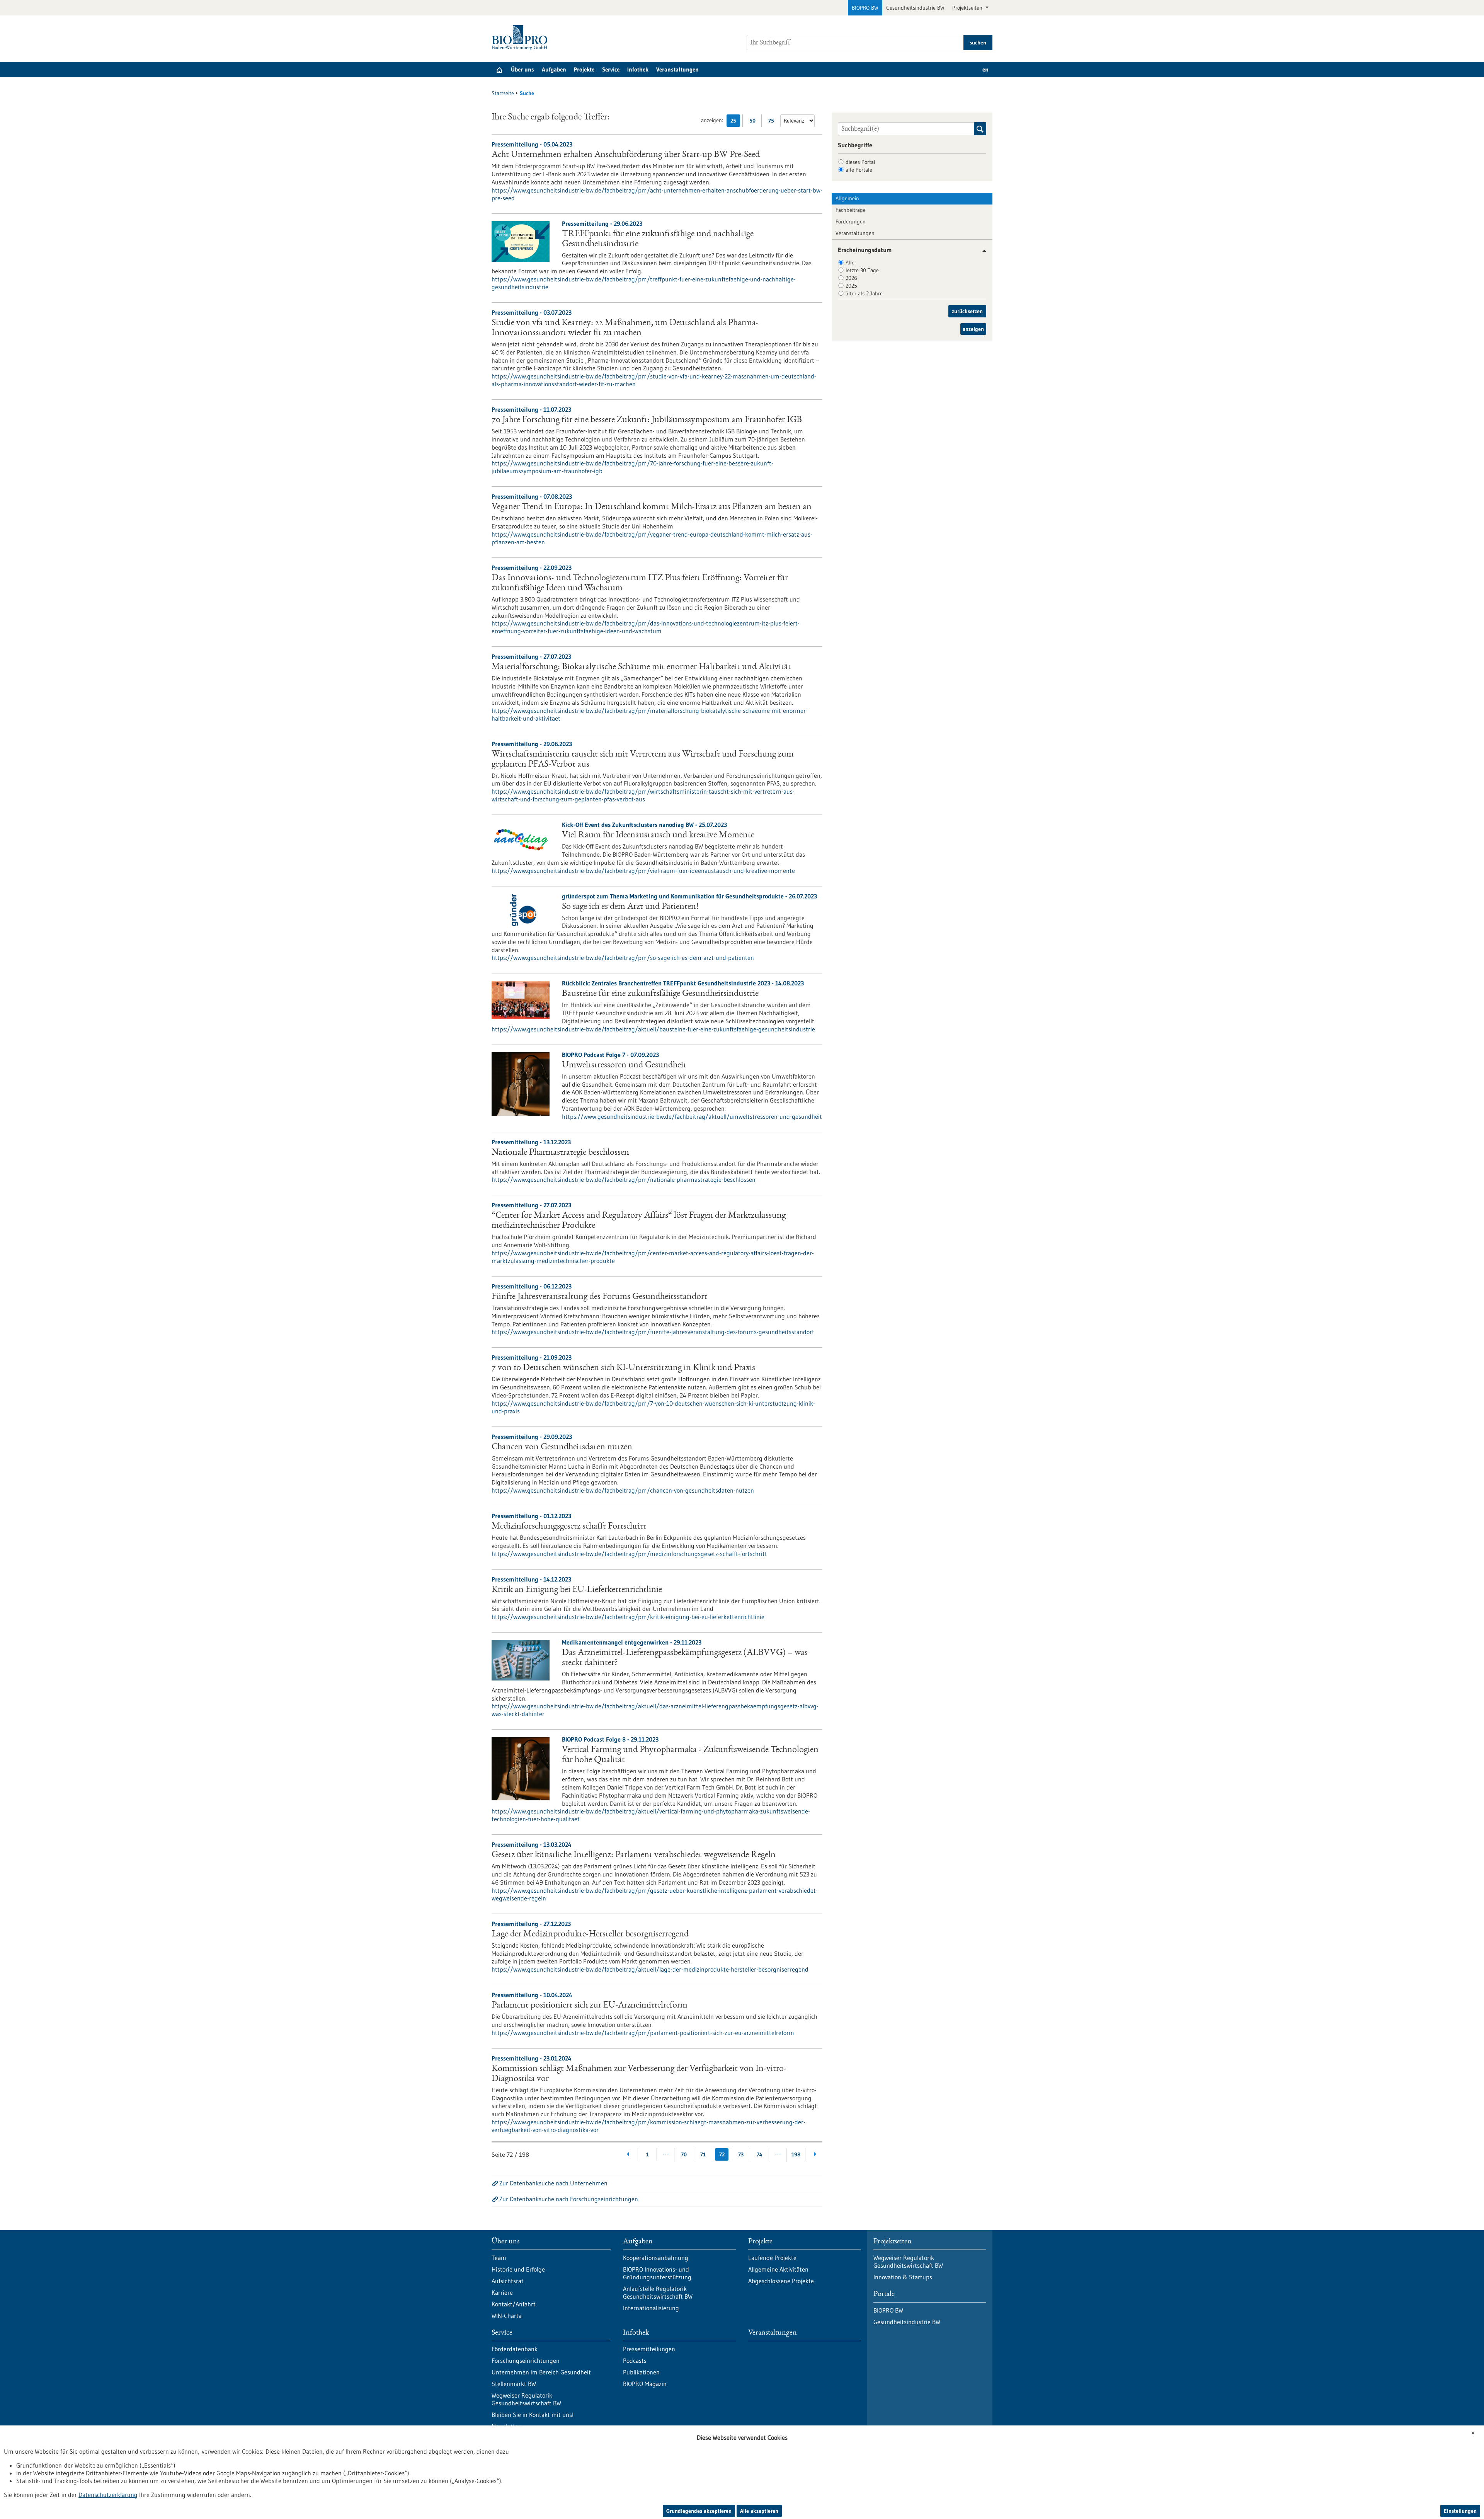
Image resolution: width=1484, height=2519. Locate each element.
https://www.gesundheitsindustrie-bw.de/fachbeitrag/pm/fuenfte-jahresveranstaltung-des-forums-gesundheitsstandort (653, 1332)
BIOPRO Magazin (645, 2384)
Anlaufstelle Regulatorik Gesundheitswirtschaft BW (658, 2292)
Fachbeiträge (851, 210)
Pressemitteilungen (649, 2349)
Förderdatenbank (515, 2349)
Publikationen (641, 2372)
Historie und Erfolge (518, 2269)
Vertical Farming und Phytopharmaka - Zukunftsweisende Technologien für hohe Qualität (690, 1755)
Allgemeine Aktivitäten (778, 2269)
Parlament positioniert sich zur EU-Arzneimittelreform (590, 2006)
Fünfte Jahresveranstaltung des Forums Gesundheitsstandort (599, 1297)
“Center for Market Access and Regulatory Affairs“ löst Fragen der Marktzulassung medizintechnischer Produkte (639, 1221)
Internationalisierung (651, 2308)
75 (773, 122)
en (985, 69)
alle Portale (859, 170)
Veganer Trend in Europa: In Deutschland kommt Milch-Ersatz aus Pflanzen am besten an (652, 507)
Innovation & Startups (903, 2277)
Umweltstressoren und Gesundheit (624, 1065)
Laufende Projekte (772, 2258)
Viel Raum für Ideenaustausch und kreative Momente (658, 835)
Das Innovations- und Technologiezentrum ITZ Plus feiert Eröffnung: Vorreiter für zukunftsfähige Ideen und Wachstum (640, 583)
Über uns (522, 69)
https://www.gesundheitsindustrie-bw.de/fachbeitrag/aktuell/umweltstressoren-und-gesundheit (692, 1116)
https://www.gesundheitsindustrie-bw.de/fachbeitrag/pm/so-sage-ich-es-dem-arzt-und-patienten (623, 958)
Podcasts (635, 2360)
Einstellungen (1460, 2511)
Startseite (503, 93)
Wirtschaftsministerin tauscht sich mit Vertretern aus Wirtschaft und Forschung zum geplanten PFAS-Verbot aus (643, 760)
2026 (851, 278)
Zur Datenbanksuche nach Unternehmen (553, 2183)
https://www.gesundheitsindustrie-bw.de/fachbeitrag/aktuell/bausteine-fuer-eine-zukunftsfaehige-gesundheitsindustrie (653, 1029)
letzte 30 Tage (862, 270)
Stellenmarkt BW (514, 2384)
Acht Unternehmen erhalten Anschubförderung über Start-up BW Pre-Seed (626, 155)
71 (703, 2154)
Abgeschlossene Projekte (781, 2281)
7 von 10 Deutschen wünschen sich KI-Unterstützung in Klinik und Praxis (623, 1368)
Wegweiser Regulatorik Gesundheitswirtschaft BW (526, 2399)
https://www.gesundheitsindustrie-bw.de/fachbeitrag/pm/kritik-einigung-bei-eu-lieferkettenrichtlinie (628, 1617)
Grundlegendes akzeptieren (699, 2511)
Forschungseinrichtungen (526, 2360)
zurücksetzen (967, 311)
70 (684, 2154)
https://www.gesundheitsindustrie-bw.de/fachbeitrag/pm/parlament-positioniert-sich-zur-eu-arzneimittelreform (643, 2033)
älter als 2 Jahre (864, 293)
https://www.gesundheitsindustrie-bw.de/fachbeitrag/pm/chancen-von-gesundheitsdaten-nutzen (623, 1490)
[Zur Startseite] (522, 38)
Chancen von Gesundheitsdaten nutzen (562, 1447)
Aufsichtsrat (508, 2281)
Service (611, 69)
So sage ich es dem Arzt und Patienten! (630, 907)
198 (796, 2154)
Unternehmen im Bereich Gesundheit (541, 2372)
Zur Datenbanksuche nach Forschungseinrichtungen (569, 2199)
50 (754, 122)
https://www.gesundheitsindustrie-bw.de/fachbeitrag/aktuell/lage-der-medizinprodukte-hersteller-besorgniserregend (650, 1969)
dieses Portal (860, 162)
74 (760, 2154)
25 (735, 122)
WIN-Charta (507, 2316)
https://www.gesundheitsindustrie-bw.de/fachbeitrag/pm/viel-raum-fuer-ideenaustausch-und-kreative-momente (643, 871)
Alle (850, 262)
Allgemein (847, 198)
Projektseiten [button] (968, 8)
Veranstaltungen (677, 69)
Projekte (584, 69)
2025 (851, 286)
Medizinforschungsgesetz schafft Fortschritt (569, 1527)
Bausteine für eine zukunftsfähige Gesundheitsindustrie (660, 994)
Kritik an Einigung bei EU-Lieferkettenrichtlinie (577, 1590)
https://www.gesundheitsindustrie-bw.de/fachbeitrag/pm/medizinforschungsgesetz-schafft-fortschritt (629, 1554)
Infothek (638, 69)
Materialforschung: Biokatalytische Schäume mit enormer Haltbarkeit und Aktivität (641, 667)
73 (741, 2154)
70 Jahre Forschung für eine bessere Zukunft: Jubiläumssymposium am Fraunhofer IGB (647, 420)
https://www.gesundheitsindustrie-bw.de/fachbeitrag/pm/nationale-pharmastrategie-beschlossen (624, 1179)
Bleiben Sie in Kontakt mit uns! (533, 2415)
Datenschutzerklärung (108, 2495)
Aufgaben (554, 69)
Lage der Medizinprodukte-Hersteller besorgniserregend (590, 1934)
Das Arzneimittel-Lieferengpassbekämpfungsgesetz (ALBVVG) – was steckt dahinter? (685, 1658)
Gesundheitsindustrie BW (915, 8)
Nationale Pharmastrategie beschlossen (560, 1153)
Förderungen (851, 222)
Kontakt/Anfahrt (514, 2304)
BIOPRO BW (865, 8)
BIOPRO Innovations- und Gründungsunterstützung (657, 2273)
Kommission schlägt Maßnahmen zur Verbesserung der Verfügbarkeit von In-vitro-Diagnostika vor (639, 2074)
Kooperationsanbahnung (656, 2258)
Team (499, 2258)
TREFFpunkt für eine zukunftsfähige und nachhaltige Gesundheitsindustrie (658, 239)
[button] (981, 251)
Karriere (502, 2292)
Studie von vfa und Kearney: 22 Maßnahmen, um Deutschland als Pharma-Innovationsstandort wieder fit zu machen (625, 328)
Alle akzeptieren (759, 2511)
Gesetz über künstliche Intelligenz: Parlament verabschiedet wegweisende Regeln (634, 1855)
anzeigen (973, 329)
